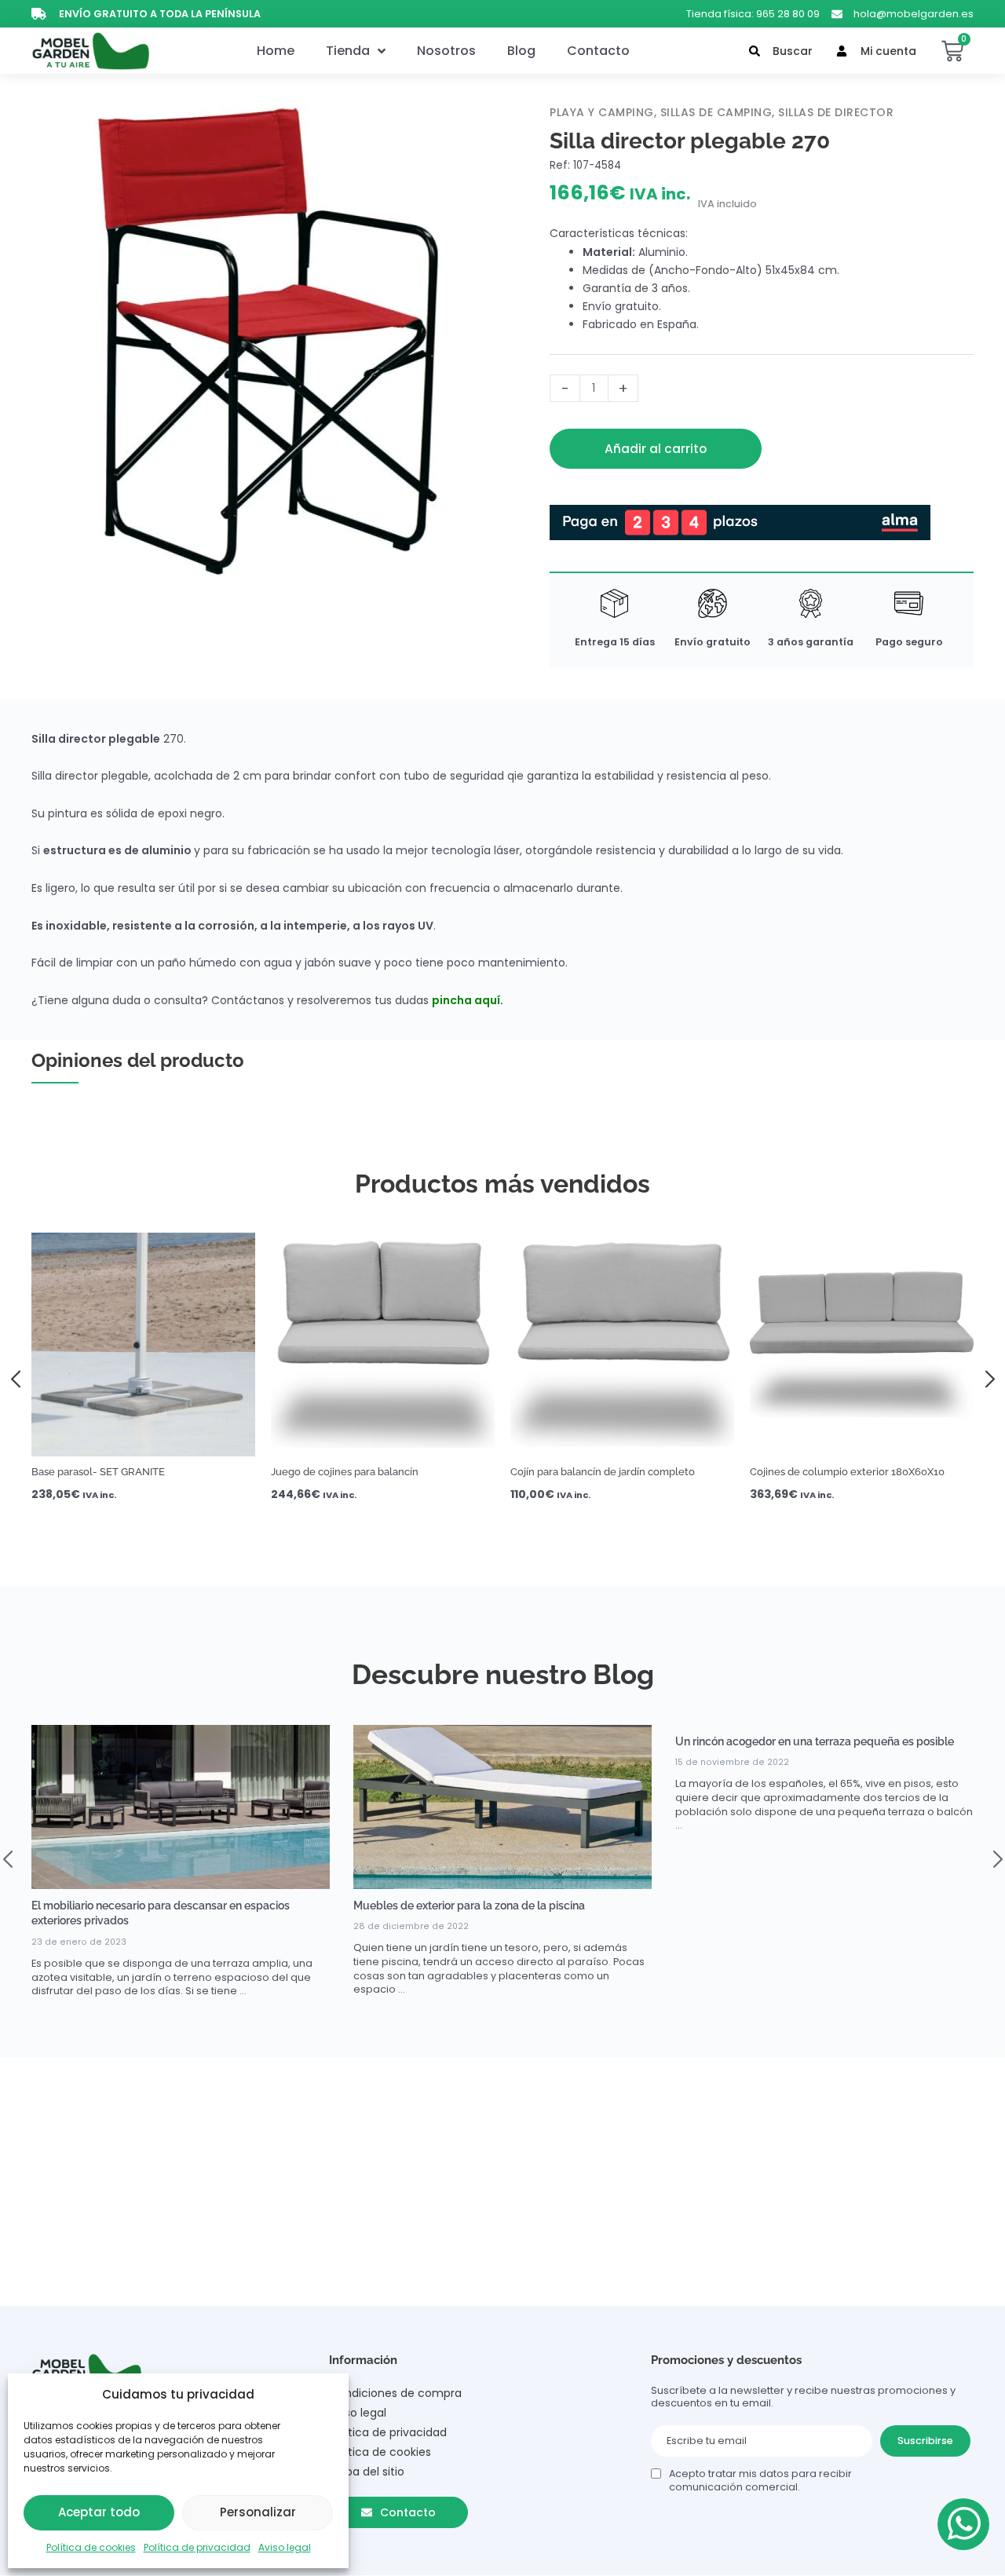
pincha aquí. (468, 1000)
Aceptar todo (99, 2512)
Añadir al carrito (656, 449)
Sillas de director (836, 112)
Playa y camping (602, 112)
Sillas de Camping (716, 112)
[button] (21, 1377)
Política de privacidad (197, 2547)
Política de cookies (91, 2547)
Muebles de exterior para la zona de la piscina (469, 1906)
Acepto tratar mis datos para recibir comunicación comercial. (760, 2480)
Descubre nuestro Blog (503, 1674)
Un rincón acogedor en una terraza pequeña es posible (815, 1741)
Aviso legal (285, 2547)
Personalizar (258, 2512)
